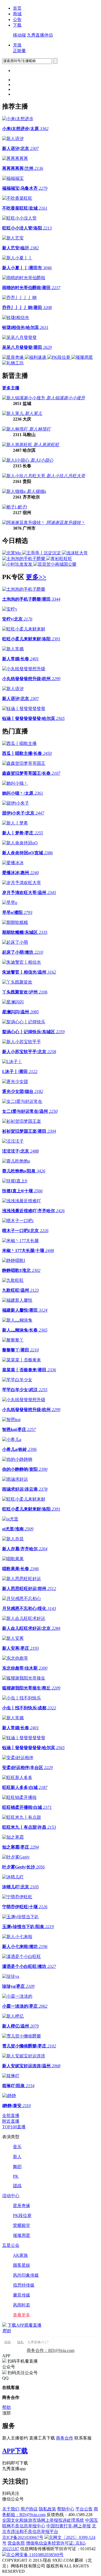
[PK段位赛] (59, 357)
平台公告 (84, 2509)
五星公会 (11, 2245)
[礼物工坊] (13, 363)
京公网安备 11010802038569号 (35, 2555)
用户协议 (29, 2509)
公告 (17, 19)
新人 (17, 2157)
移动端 (19, 35)
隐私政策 (47, 2509)
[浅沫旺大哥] (75, 553)
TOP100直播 (14, 2127)
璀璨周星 (22, 2235)
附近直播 (11, 2121)
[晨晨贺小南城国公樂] (55, 564)
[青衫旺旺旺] (59, 559)
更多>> (36, 577)
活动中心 (11, 2196)
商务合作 (65, 2438)
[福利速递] (36, 357)
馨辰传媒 (22, 2295)
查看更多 (22, 2315)
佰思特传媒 (24, 2285)
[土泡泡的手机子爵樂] (24, 559)
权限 (8, 2342)
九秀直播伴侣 (40, 35)
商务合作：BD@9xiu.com (50, 2350)
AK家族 (20, 2255)
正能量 (19, 51)
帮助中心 (66, 2509)
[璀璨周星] (82, 357)
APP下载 (15, 2451)
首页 (17, 8)
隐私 (20, 2342)
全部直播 (11, 2116)
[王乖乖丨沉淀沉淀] (42, 553)
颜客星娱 (22, 2265)
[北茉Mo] (12, 553)
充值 (17, 45)
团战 (17, 2186)
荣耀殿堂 (22, 2225)
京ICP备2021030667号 (23, 2537)
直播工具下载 (42, 2438)
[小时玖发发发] (18, 564)
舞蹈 (17, 2167)
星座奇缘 (22, 2206)
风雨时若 (22, 2305)
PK (16, 2176)
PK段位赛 (22, 2216)
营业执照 (16, 2543)
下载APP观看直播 (25, 2325)
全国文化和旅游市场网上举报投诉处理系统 (43, 2520)
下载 (17, 25)
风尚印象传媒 (26, 2275)
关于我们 (11, 2509)
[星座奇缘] (13, 357)
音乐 (17, 2147)
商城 (17, 14)
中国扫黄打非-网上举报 (69, 2526)
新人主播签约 (15, 2438)
